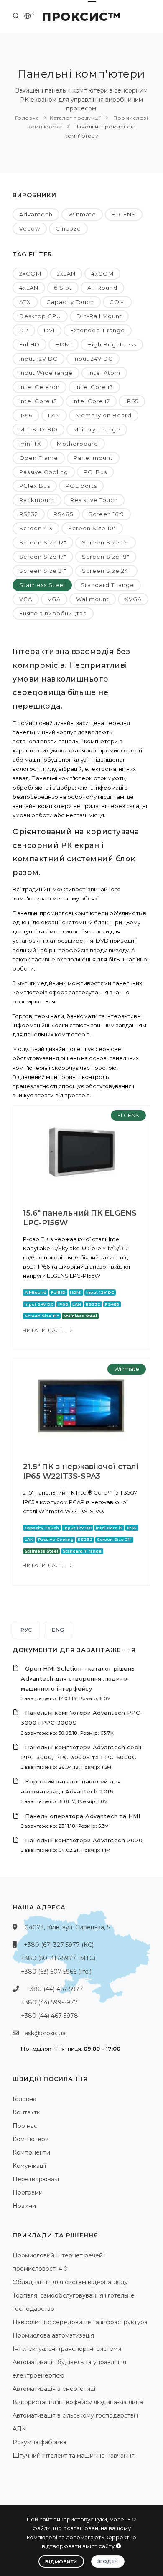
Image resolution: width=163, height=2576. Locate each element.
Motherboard (78, 444)
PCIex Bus (35, 486)
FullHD (29, 344)
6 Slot (63, 288)
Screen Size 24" (106, 571)
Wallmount (93, 599)
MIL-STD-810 (38, 429)
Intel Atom (104, 373)
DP (24, 330)
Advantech (36, 214)
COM (117, 302)
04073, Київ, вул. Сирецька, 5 (67, 1927)
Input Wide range (46, 373)
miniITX (30, 444)
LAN (54, 415)
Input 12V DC (38, 359)
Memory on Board (104, 415)
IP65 (132, 401)
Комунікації (29, 2166)
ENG (58, 1630)
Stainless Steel (42, 585)
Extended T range (98, 330)
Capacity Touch (70, 302)
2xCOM (30, 273)
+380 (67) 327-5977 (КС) (59, 1945)
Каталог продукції (75, 118)
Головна (27, 118)
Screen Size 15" (106, 542)
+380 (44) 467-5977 (55, 1989)
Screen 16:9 (106, 514)
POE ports (81, 486)
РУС (26, 1630)
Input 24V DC (93, 359)
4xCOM (102, 273)
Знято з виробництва (53, 613)
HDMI (64, 344)
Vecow (30, 228)
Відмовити (61, 2562)
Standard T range (107, 585)
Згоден (108, 2561)
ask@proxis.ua (45, 2033)
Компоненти (31, 2152)
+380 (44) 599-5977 (49, 2002)
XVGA (133, 599)
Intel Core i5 (38, 401)
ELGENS (124, 214)
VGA (26, 599)
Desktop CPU (40, 316)
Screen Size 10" (92, 528)
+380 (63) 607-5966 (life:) (56, 1972)
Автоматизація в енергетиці (54, 2389)
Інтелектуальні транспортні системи (67, 2349)
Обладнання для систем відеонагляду (70, 2282)
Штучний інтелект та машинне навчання (74, 2456)
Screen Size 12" (43, 542)
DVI (49, 330)
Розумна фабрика (39, 2442)
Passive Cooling (44, 472)
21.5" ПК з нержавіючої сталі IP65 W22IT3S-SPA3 (81, 1471)
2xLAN (66, 273)
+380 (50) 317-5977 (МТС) (58, 1958)
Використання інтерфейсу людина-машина (78, 2402)
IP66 (26, 415)
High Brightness (112, 344)
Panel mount (93, 458)
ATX (25, 302)
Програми (28, 2192)
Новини (24, 2206)
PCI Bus (95, 472)
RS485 (63, 514)
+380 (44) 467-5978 (50, 2016)
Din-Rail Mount (99, 316)
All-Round (102, 288)
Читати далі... (46, 1330)
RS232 (29, 514)
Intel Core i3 (94, 387)
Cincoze (68, 228)
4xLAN (29, 288)
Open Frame (39, 458)
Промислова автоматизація (53, 2335)
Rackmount (37, 500)
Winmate (82, 214)
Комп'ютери (31, 2139)
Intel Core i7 (91, 401)
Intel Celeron (39, 387)
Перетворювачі (36, 2179)
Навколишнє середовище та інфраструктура (80, 2322)
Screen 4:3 (36, 528)
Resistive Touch (94, 500)
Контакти (27, 2112)
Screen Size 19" (106, 557)
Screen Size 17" (43, 557)
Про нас (25, 2126)
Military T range (97, 429)
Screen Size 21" (43, 571)
